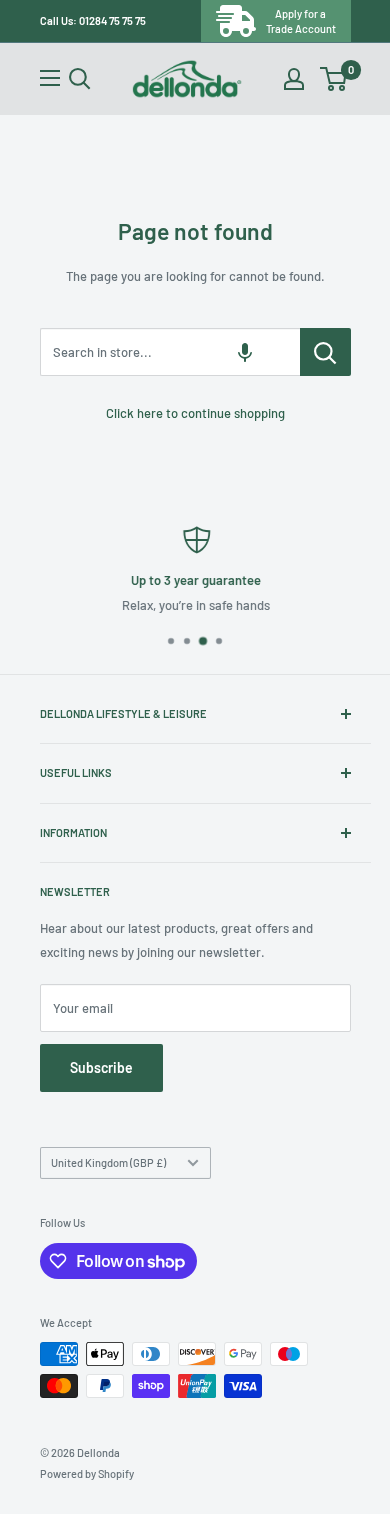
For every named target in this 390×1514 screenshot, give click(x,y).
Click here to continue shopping (195, 413)
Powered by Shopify (87, 1473)
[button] (245, 352)
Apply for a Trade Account (301, 21)
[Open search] (80, 79)
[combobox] (170, 352)
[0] (334, 79)
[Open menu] (50, 78)
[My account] (294, 79)
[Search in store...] (325, 352)
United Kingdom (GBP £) (108, 1162)
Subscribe (101, 1067)
